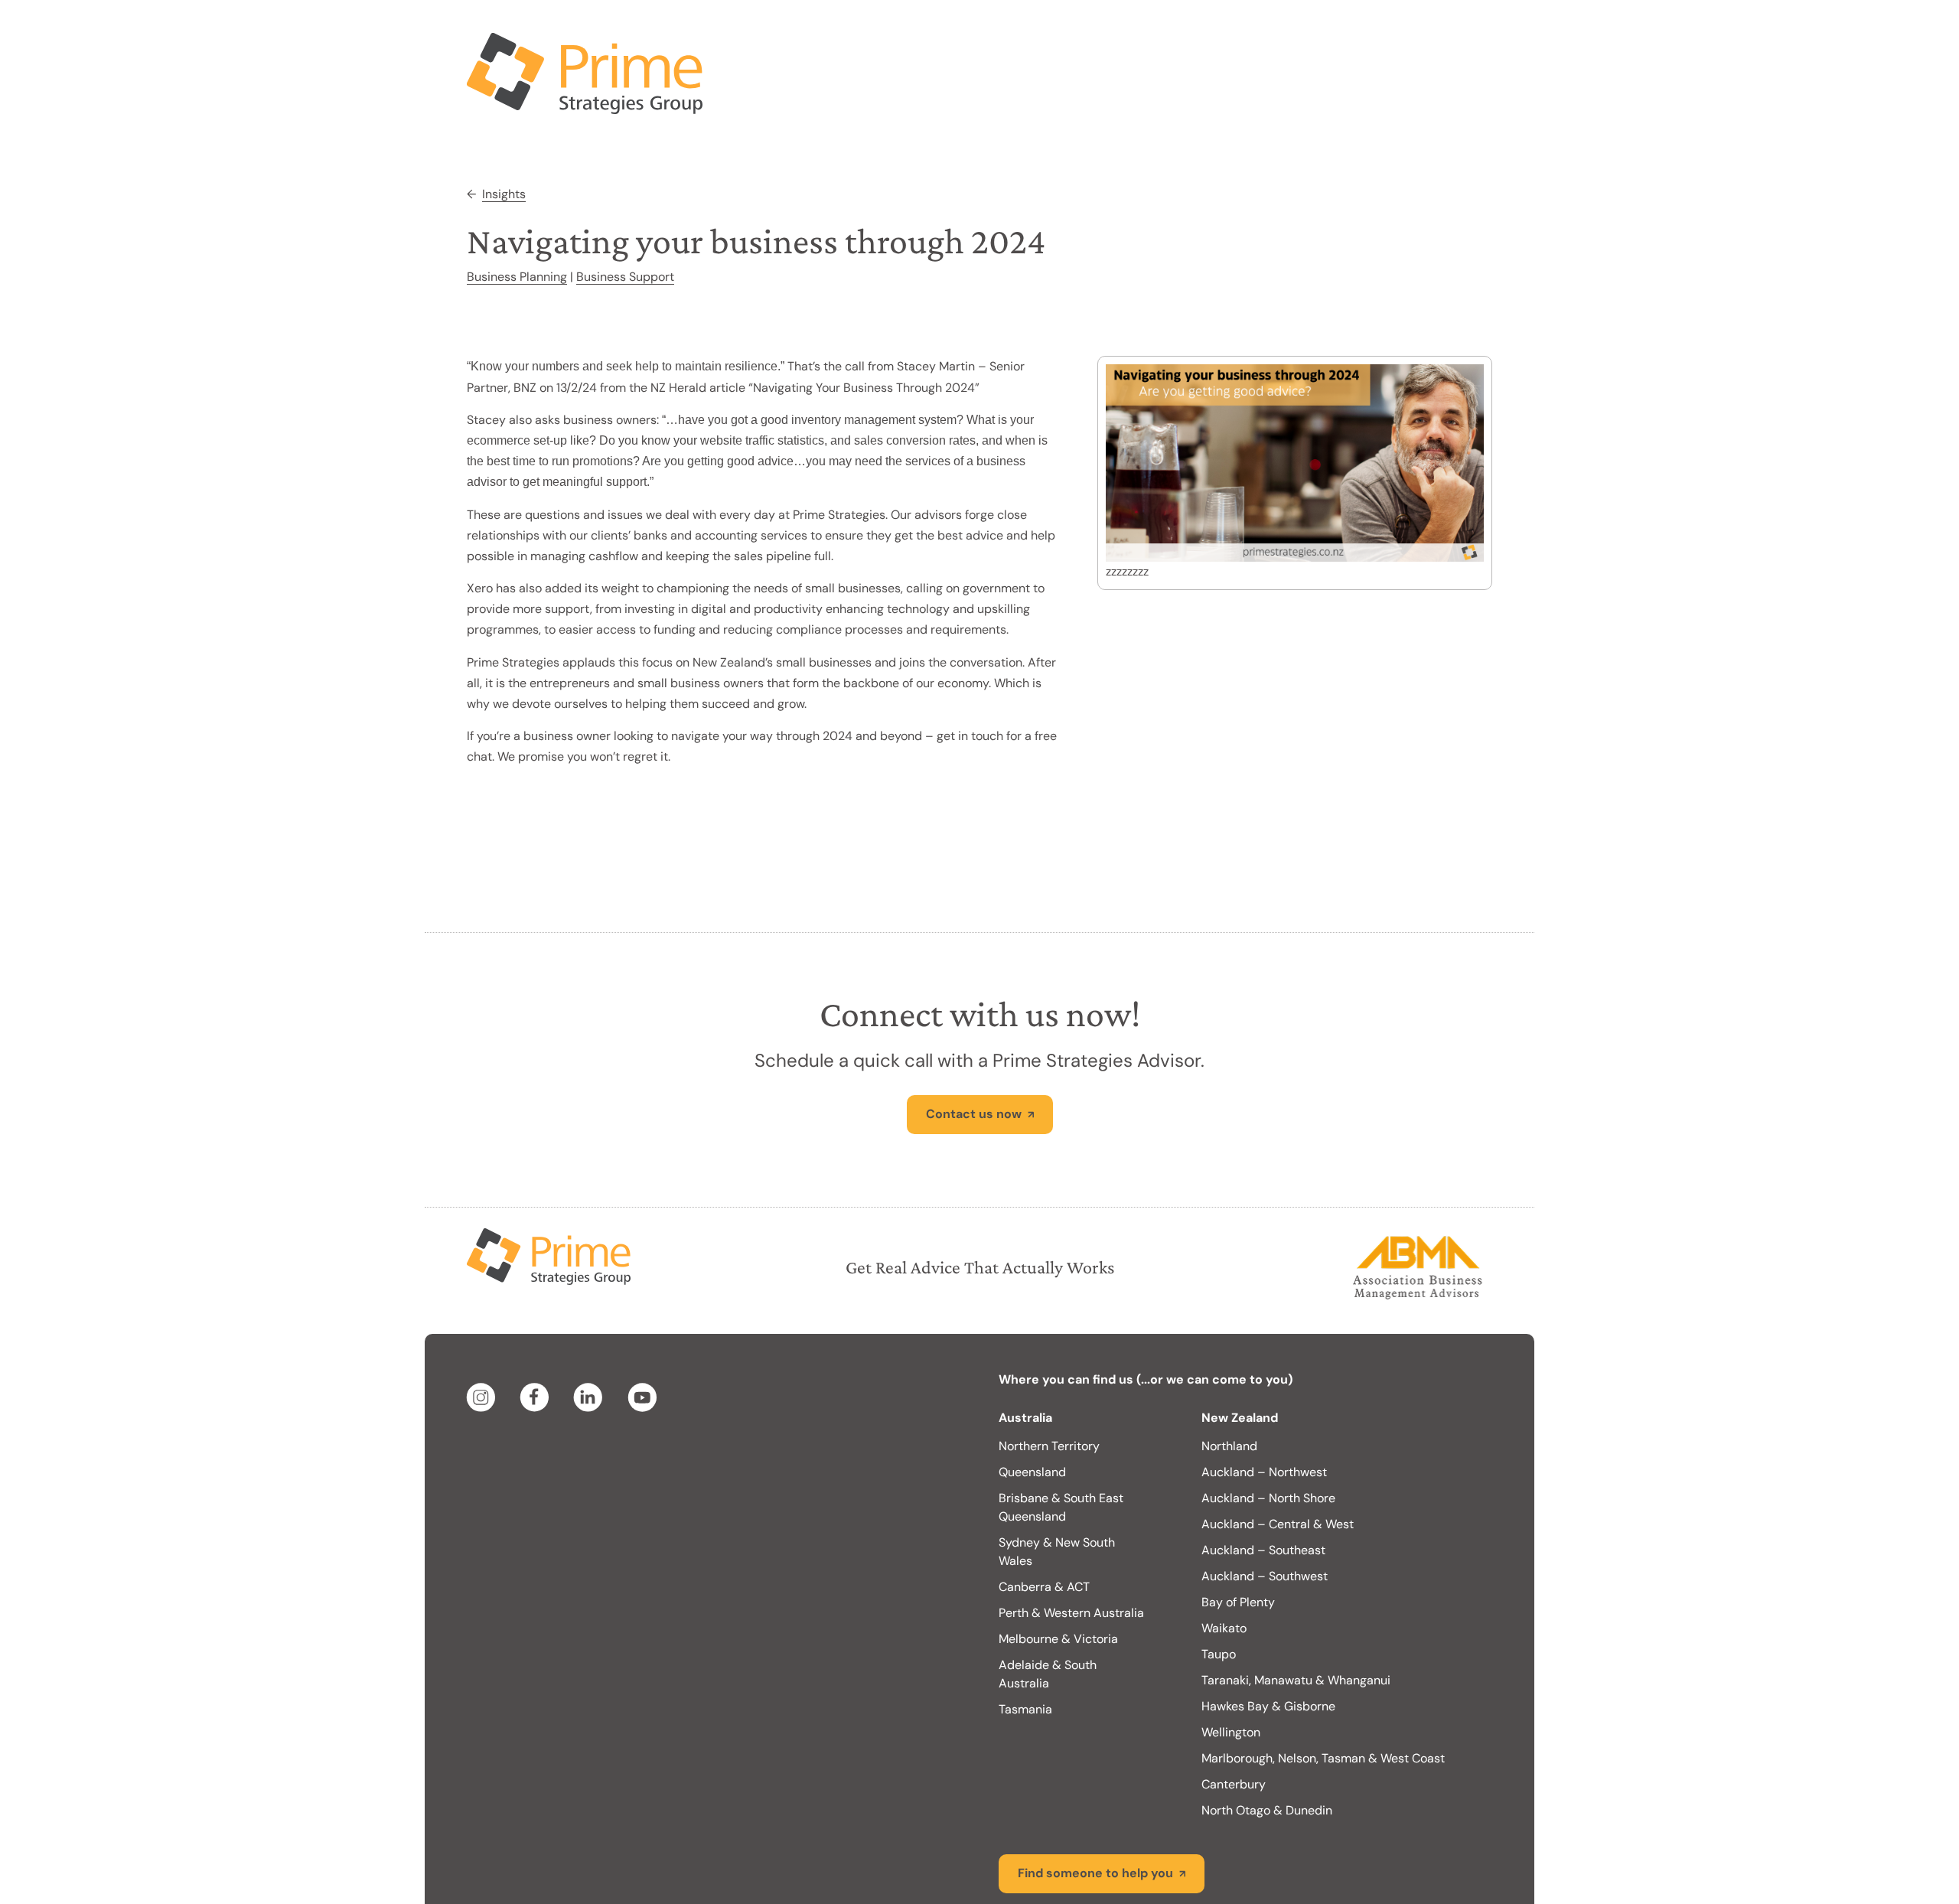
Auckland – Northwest (1264, 1411)
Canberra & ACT (1044, 1526)
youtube (644, 1336)
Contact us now (974, 1053)
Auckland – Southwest (1265, 1515)
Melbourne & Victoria (1058, 1578)
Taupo (1219, 1593)
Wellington (1231, 1671)
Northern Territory (1049, 1385)
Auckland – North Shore (1268, 1437)
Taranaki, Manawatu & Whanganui (1296, 1619)
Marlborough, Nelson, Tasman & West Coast (1323, 1697)
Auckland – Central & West (1278, 1463)
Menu (1458, 31)
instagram (484, 1336)
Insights (504, 133)
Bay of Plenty (1238, 1541)
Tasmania (1025, 1648)
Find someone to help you (1095, 1812)
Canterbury (1234, 1723)
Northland (1229, 1385)
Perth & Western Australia (1071, 1552)
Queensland (1032, 1411)
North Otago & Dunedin (1267, 1749)
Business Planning (517, 215)
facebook (537, 1336)
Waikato (1224, 1567)
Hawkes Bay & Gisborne (1268, 1645)
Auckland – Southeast (1263, 1489)
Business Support (625, 215)
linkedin (591, 1336)
